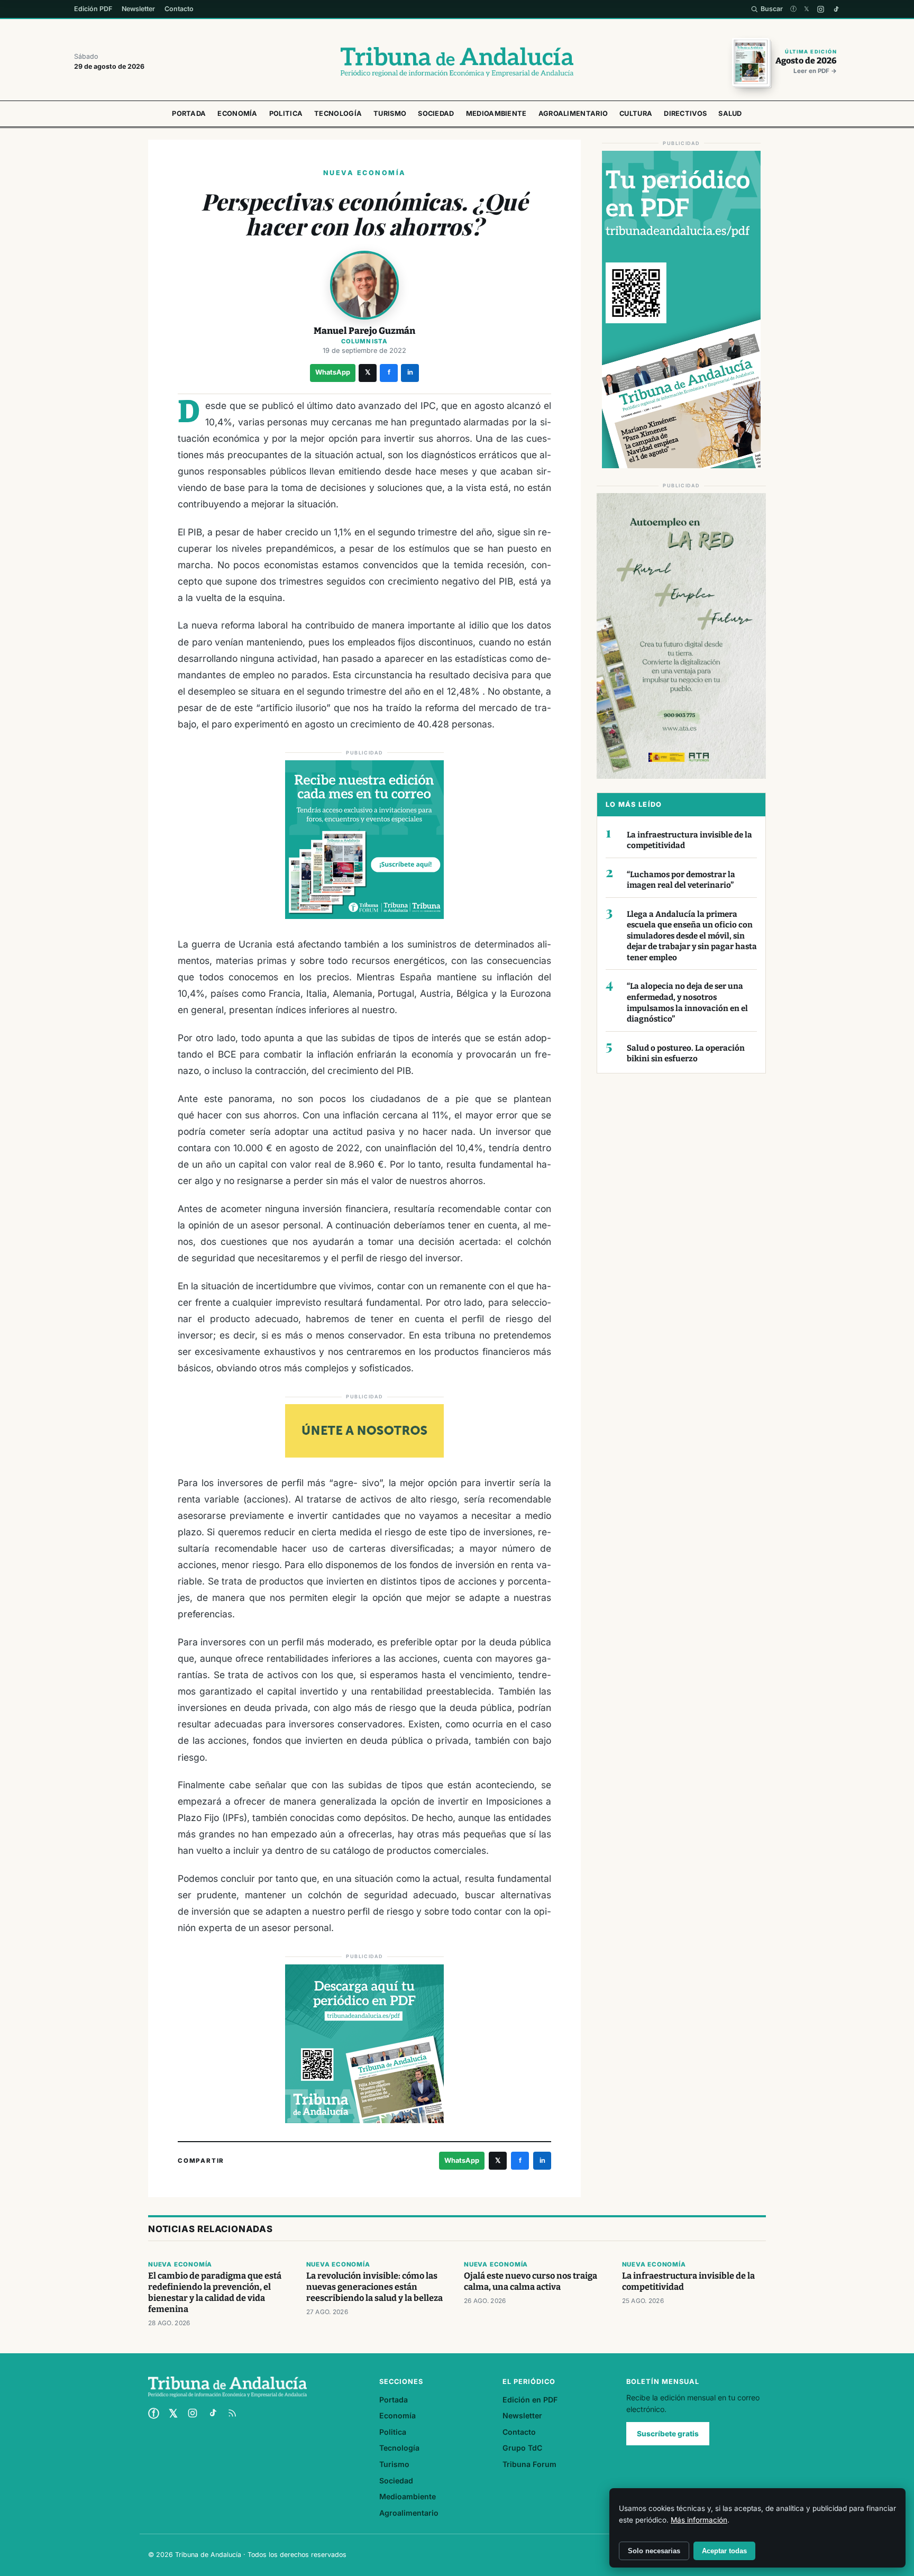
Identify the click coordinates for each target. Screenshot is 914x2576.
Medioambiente (496, 113)
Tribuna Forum (529, 2464)
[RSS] (232, 2413)
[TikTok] (836, 9)
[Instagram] (821, 9)
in (410, 372)
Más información (699, 2520)
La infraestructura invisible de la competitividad (689, 840)
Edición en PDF (530, 2400)
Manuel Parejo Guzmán (364, 331)
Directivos (685, 113)
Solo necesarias (654, 2551)
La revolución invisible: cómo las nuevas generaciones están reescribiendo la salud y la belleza (374, 2287)
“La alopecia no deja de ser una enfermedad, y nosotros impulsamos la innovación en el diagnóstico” (687, 1003)
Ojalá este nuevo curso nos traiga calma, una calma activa (531, 2281)
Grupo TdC (522, 2448)
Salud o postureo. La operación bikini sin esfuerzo (686, 1054)
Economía (237, 113)
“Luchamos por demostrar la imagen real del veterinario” (681, 880)
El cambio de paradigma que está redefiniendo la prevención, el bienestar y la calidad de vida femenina (215, 2292)
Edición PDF (93, 9)
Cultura (636, 113)
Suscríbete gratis (668, 2434)
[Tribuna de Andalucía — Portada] (457, 62)
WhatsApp (333, 372)
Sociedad (436, 113)
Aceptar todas (724, 2551)
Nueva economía (180, 2264)
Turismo (390, 113)
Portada (189, 113)
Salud (730, 113)
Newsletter (138, 9)
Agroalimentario (573, 113)
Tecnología (338, 113)
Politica (286, 113)
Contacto (179, 9)
